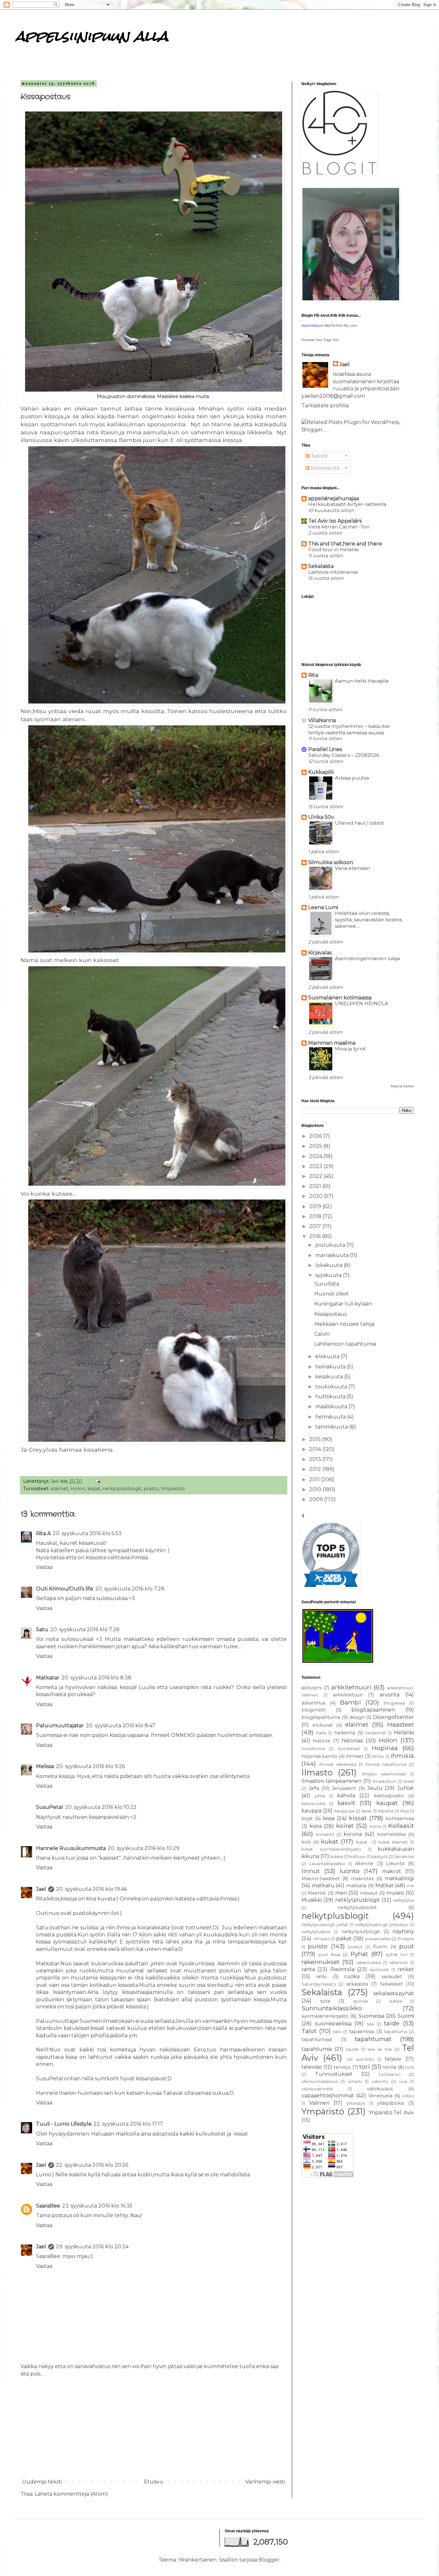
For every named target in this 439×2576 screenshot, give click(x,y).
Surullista (327, 1284)
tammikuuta (332, 1427)
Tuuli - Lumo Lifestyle (64, 2124)
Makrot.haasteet (321, 1879)
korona (353, 1834)
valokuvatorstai (317, 2089)
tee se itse (380, 2049)
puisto (151, 1489)
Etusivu (154, 2482)
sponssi (360, 2001)
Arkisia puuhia (352, 778)
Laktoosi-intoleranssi (333, 572)
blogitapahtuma (321, 1717)
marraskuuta (333, 1255)
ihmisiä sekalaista (338, 1764)
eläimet (59, 1489)
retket (406, 1969)
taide (392, 2023)
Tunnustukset (334, 2074)
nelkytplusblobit (357, 1908)
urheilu (355, 2081)
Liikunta (395, 1863)
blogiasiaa (394, 1703)
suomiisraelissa (333, 2024)
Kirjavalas (320, 953)
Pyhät (359, 1954)
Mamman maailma (332, 1043)
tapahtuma (396, 2032)
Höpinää (385, 1748)
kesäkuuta (330, 1377)
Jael (41, 1889)
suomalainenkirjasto (325, 2016)
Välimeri (319, 2103)
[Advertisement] (154, 2428)
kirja (405, 1811)
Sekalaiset (391, 1984)
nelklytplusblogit (358, 1900)
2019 (316, 1206)
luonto (350, 1871)
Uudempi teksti (42, 2482)
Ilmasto (317, 1772)
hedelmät (376, 1733)
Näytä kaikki (402, 1086)
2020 (317, 1196)
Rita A (43, 1533)
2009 (317, 1499)
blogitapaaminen (373, 1710)
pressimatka (378, 1939)
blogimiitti (314, 1710)
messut (369, 1893)
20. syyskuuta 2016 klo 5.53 (87, 1533)
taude (352, 2049)
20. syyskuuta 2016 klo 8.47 (121, 1726)
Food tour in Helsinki (333, 549)
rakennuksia (369, 1963)
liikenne (364, 1863)
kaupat (387, 1803)
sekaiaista (357, 1984)
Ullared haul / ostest (359, 823)
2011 (315, 1479)
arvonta (390, 1695)
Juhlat (406, 1788)
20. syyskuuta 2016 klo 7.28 (130, 1589)
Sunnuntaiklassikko (332, 2008)
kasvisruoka (313, 1804)
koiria (375, 1826)
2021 (316, 1186)
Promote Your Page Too (320, 340)
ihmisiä (402, 1756)
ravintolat (379, 1970)
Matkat (385, 1886)
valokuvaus (380, 2089)
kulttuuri (357, 1857)
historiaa (352, 1741)
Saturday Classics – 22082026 (344, 755)
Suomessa (371, 2016)
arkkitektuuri (348, 1695)
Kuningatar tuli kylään (343, 1304)
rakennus (399, 1963)
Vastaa (44, 1567)
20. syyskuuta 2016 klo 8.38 (96, 1678)
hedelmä (345, 1733)
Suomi (406, 2016)
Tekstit (319, 456)
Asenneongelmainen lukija (367, 958)
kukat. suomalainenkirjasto (331, 1849)
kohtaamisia (400, 1819)
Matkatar (48, 1678)
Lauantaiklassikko (327, 1864)
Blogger (269, 2560)
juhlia (320, 1796)
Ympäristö (173, 1489)
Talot (309, 2031)
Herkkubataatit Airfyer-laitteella (347, 504)
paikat (344, 1939)
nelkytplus (403, 1900)
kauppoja (344, 1811)
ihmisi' (378, 1756)
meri (341, 1893)
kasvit (346, 1803)
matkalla (356, 1886)
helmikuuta (331, 1417)
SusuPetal (49, 1807)
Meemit (317, 1893)
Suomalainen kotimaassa (340, 998)
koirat (345, 1826)
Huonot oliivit (331, 1294)
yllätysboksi (390, 2103)
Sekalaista (321, 566)
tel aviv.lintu (360, 2059)
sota (325, 2001)
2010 (316, 1489)
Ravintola (342, 1969)
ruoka (352, 1976)
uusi (403, 2081)
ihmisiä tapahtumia (386, 1764)
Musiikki (312, 1900)
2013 (316, 1459)
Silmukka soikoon (331, 862)
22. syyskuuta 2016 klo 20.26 (92, 2165)
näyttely (403, 1931)
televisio (312, 2067)
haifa (321, 1733)
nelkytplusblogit (122, 1489)
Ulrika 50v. (321, 817)
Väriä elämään (352, 868)
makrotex (363, 1879)
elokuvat (323, 1725)
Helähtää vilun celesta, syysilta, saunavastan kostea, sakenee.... (369, 920)
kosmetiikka (391, 1834)
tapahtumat (373, 2039)
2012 (316, 1469)
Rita (313, 675)
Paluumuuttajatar (60, 1726)
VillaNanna (322, 720)
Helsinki (404, 1733)
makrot (392, 1871)
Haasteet (401, 1724)
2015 (316, 1439)
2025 (316, 1146)
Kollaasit (401, 1826)
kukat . (363, 1842)
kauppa (311, 1811)
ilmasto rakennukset (384, 1774)
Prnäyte (406, 1939)
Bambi (350, 1702)
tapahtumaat (317, 2040)
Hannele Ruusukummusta (71, 1848)
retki (321, 1977)
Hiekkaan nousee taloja (344, 1324)
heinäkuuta (331, 1367)
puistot (355, 1947)
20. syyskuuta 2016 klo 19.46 (91, 1889)
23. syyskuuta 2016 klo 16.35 (97, 2206)
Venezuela (380, 2096)
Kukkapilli (321, 772)
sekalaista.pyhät (394, 1993)
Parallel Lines (325, 749)
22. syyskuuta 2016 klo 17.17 (128, 2124)
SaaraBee (48, 2206)
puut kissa (329, 1955)
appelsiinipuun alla (92, 36)
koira (316, 1826)
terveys (342, 2067)
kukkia (337, 1857)
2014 (316, 1449)
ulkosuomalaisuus (320, 2081)
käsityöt (380, 1857)
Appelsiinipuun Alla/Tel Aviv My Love (329, 325)
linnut (311, 1871)
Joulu (375, 1788)
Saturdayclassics (319, 1984)
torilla (390, 2067)
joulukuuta (331, 1245)
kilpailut (386, 1811)
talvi (337, 2032)
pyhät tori (397, 1955)
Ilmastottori (384, 1781)
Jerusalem (344, 1788)
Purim (380, 1947)
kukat (330, 1841)
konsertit (325, 1834)
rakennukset (320, 1962)
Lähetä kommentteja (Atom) (71, 2494)
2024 (316, 1156)
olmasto (322, 1939)
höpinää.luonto (319, 1756)
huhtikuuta (331, 1397)
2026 (316, 1136)
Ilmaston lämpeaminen (331, 1781)
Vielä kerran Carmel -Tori (339, 527)
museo (395, 1893)
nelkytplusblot (316, 1932)
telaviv (393, 2059)
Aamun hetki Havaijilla (362, 681)
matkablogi (399, 1878)
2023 (316, 1166)
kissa (329, 1818)
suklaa (396, 2001)
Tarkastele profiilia (325, 406)
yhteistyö (356, 2103)
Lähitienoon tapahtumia (345, 1344)
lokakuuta (329, 1265)
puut (407, 1946)
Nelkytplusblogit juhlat (325, 1925)
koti (306, 1842)
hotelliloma (313, 1749)
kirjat (307, 1819)
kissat (94, 1489)
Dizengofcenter (394, 1717)
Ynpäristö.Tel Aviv (391, 2113)
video (408, 2096)
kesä (366, 1811)
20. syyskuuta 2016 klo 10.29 (143, 1848)
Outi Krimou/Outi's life (65, 1589)
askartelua (313, 1703)
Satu (42, 1629)
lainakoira (404, 1857)
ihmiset (355, 1756)
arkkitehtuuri (351, 1687)
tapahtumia (317, 2049)
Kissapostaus (330, 1314)
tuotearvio (390, 2074)
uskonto (380, 2081)
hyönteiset (349, 1749)
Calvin (322, 1334)
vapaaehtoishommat (328, 2096)
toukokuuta (332, 1387)
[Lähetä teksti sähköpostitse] (97, 1481)
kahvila (346, 1796)
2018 (316, 1216)
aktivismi (312, 1688)
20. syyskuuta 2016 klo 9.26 (90, 1766)
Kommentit (325, 468)
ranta (308, 1969)
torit (410, 2067)
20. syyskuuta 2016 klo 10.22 (101, 1807)
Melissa (45, 1766)
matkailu (323, 1886)
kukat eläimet (393, 1842)
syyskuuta (329, 1275)
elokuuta (328, 1356)
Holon (78, 1489)
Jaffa (314, 1788)
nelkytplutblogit (361, 1932)
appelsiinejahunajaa (334, 498)
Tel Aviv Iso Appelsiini (335, 521)
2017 (316, 1226)
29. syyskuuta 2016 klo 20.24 (92, 2247)
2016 (316, 1236)
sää (370, 2024)
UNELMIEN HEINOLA (362, 1003)
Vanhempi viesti (265, 2482)
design (357, 1717)
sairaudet (392, 1977)
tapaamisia (362, 2032)
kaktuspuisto (389, 1796)
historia (322, 1741)
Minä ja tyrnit (350, 1049)
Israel (409, 1781)
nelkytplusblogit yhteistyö (382, 1925)
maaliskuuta (332, 1407)
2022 (316, 1176)
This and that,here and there (345, 544)
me (410, 1886)
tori (365, 2067)
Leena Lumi (323, 907)
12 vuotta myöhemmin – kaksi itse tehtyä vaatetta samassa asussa (349, 729)
